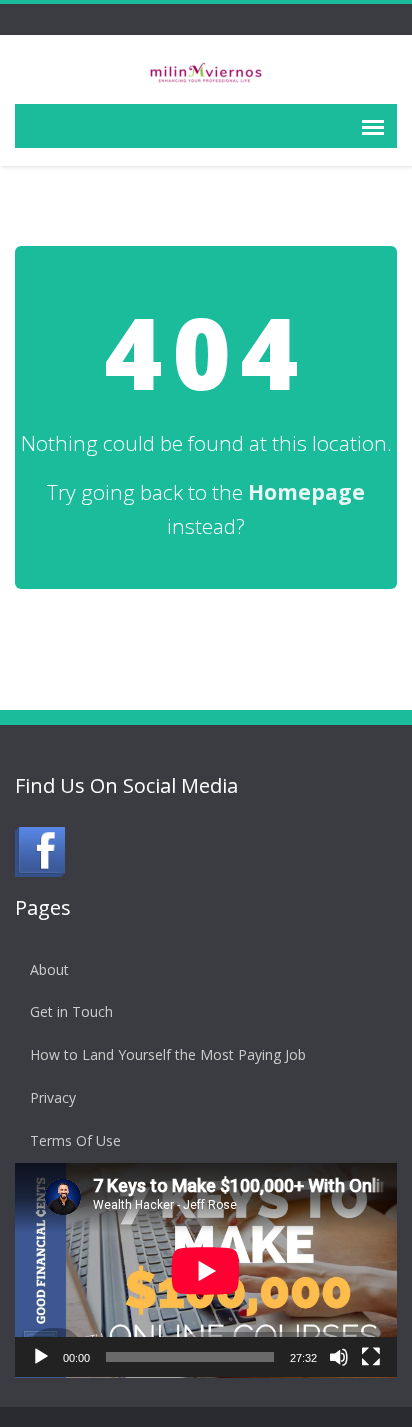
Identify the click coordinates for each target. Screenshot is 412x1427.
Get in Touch (71, 1011)
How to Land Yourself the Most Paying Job (168, 1054)
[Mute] (339, 1357)
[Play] (41, 1357)
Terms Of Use (75, 1140)
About (49, 969)
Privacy (53, 1097)
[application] (206, 1270)
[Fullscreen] (371, 1357)
